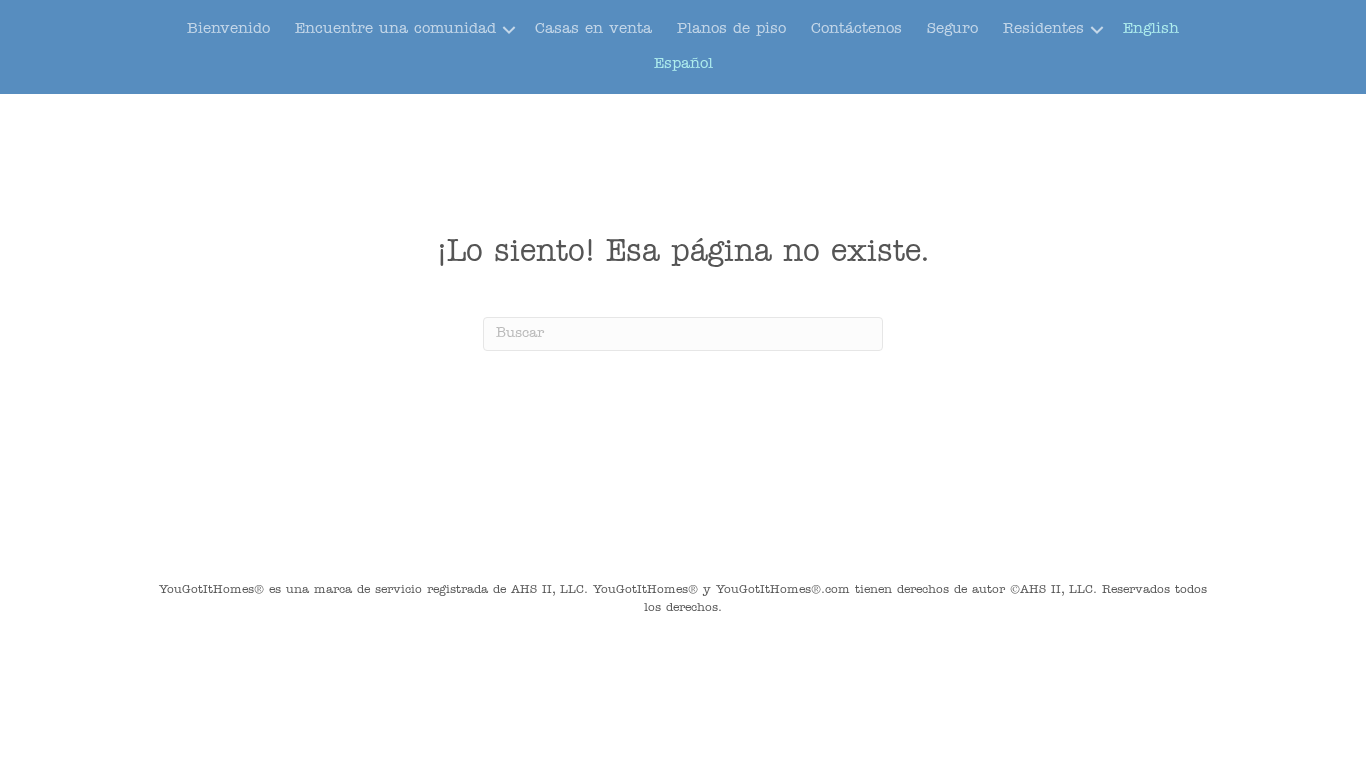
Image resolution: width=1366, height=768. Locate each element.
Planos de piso (731, 29)
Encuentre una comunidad (395, 29)
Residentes (1043, 29)
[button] (509, 29)
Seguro (952, 29)
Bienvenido (228, 29)
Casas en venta (593, 29)
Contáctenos (856, 29)
